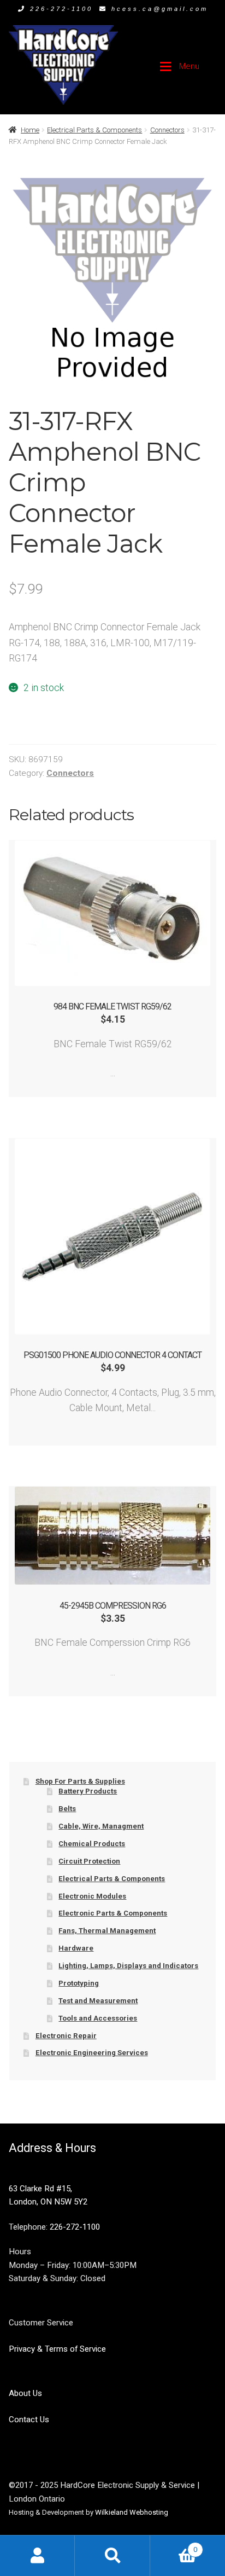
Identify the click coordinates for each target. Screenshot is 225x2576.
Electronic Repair (66, 2036)
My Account (37, 2555)
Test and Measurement (98, 2001)
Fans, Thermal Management (107, 1931)
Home (30, 130)
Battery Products (88, 1791)
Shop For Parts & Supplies (80, 1781)
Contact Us (29, 2420)
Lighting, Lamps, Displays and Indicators (128, 1966)
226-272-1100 (61, 9)
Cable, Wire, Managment (101, 1826)
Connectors (167, 130)
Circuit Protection (89, 1861)
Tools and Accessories (98, 2018)
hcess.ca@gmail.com (160, 9)
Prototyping (79, 1983)
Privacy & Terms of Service (57, 2349)
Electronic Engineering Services (92, 2053)
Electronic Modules (92, 1896)
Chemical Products (92, 1844)
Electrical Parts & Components (94, 130)
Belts (67, 1809)
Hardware (76, 1948)
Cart (174, 2546)
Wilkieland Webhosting (132, 2512)
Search (112, 2555)
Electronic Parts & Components (113, 1913)
